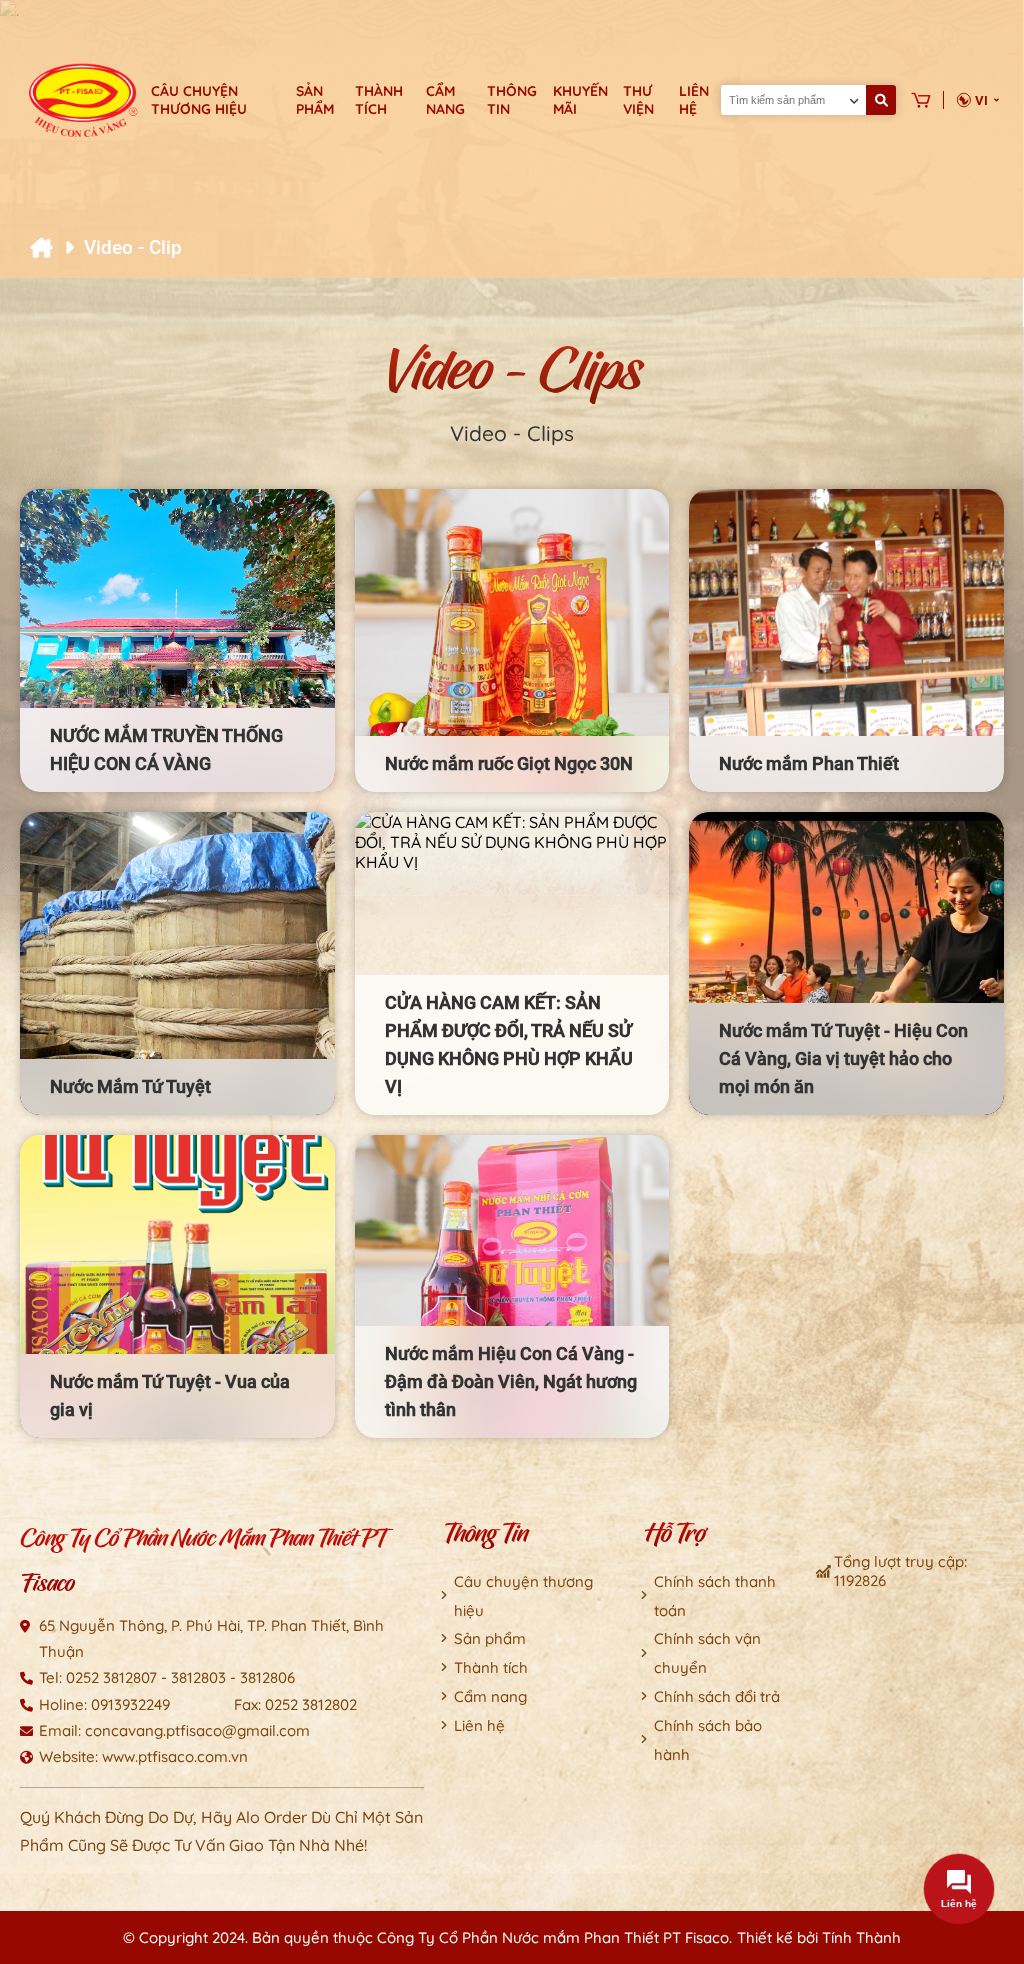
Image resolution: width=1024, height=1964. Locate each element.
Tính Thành (861, 1937)
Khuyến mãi (580, 100)
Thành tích (379, 100)
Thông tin (512, 100)
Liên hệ (694, 100)
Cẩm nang (445, 100)
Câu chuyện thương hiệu (199, 100)
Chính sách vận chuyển (707, 1653)
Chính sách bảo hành (708, 1740)
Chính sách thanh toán (715, 1596)
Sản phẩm (315, 100)
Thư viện (638, 100)
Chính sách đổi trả (717, 1696)
